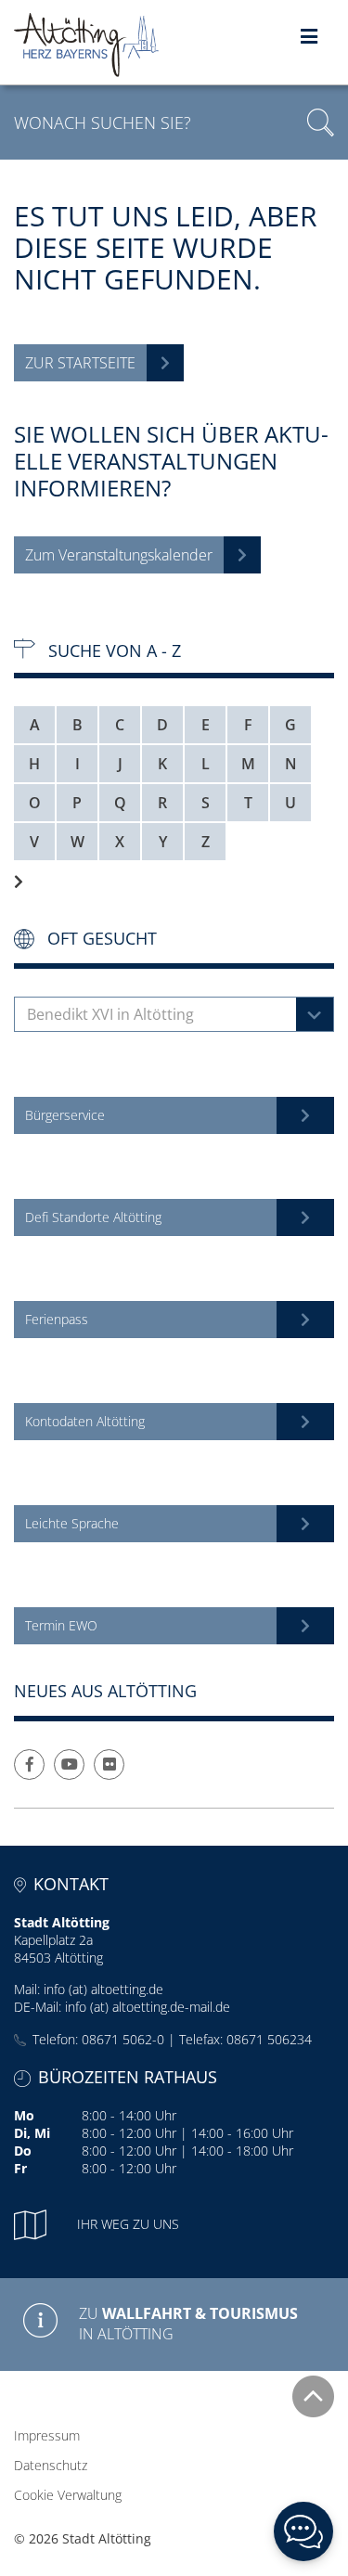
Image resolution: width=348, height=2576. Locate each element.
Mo (24, 2115)
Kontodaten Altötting (85, 1421)
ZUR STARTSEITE (80, 363)
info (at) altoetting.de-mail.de (148, 2007)
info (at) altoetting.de (103, 1989)
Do (23, 2151)
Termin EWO (61, 1625)
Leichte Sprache (72, 1523)
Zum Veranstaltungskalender (119, 555)
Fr (20, 2168)
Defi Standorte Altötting (93, 1217)
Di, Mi (32, 2133)
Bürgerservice (65, 1115)
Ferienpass (57, 1319)
